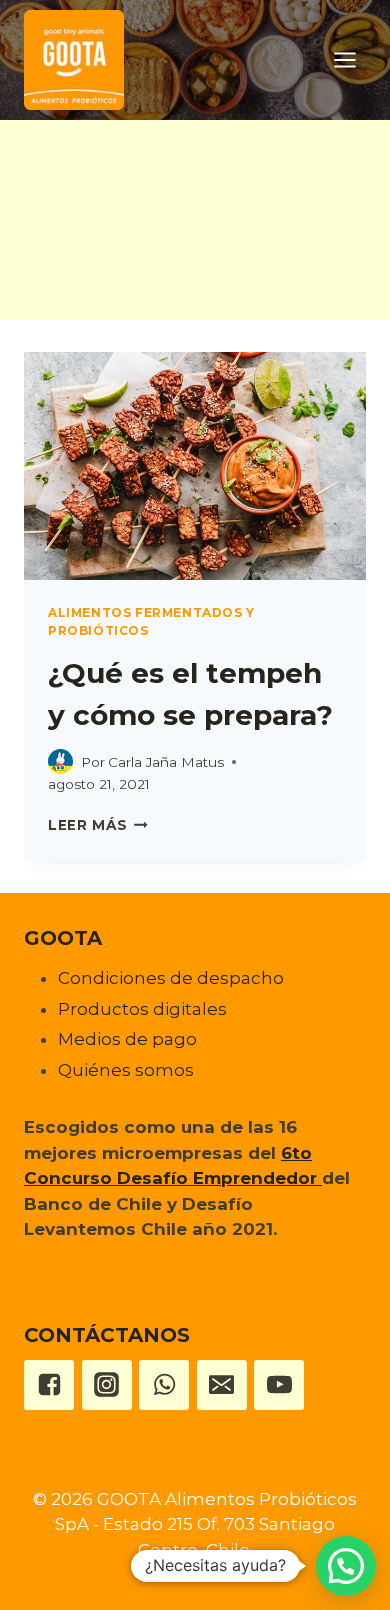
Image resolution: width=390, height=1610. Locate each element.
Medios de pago (127, 1039)
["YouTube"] (279, 1385)
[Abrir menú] (344, 59)
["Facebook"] (49, 1385)
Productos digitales (142, 1009)
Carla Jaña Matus (166, 762)
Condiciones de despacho (171, 978)
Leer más (98, 825)
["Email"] (222, 1385)
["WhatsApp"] (164, 1385)
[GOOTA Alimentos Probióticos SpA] (74, 60)
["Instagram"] (107, 1385)
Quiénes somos (126, 1070)
